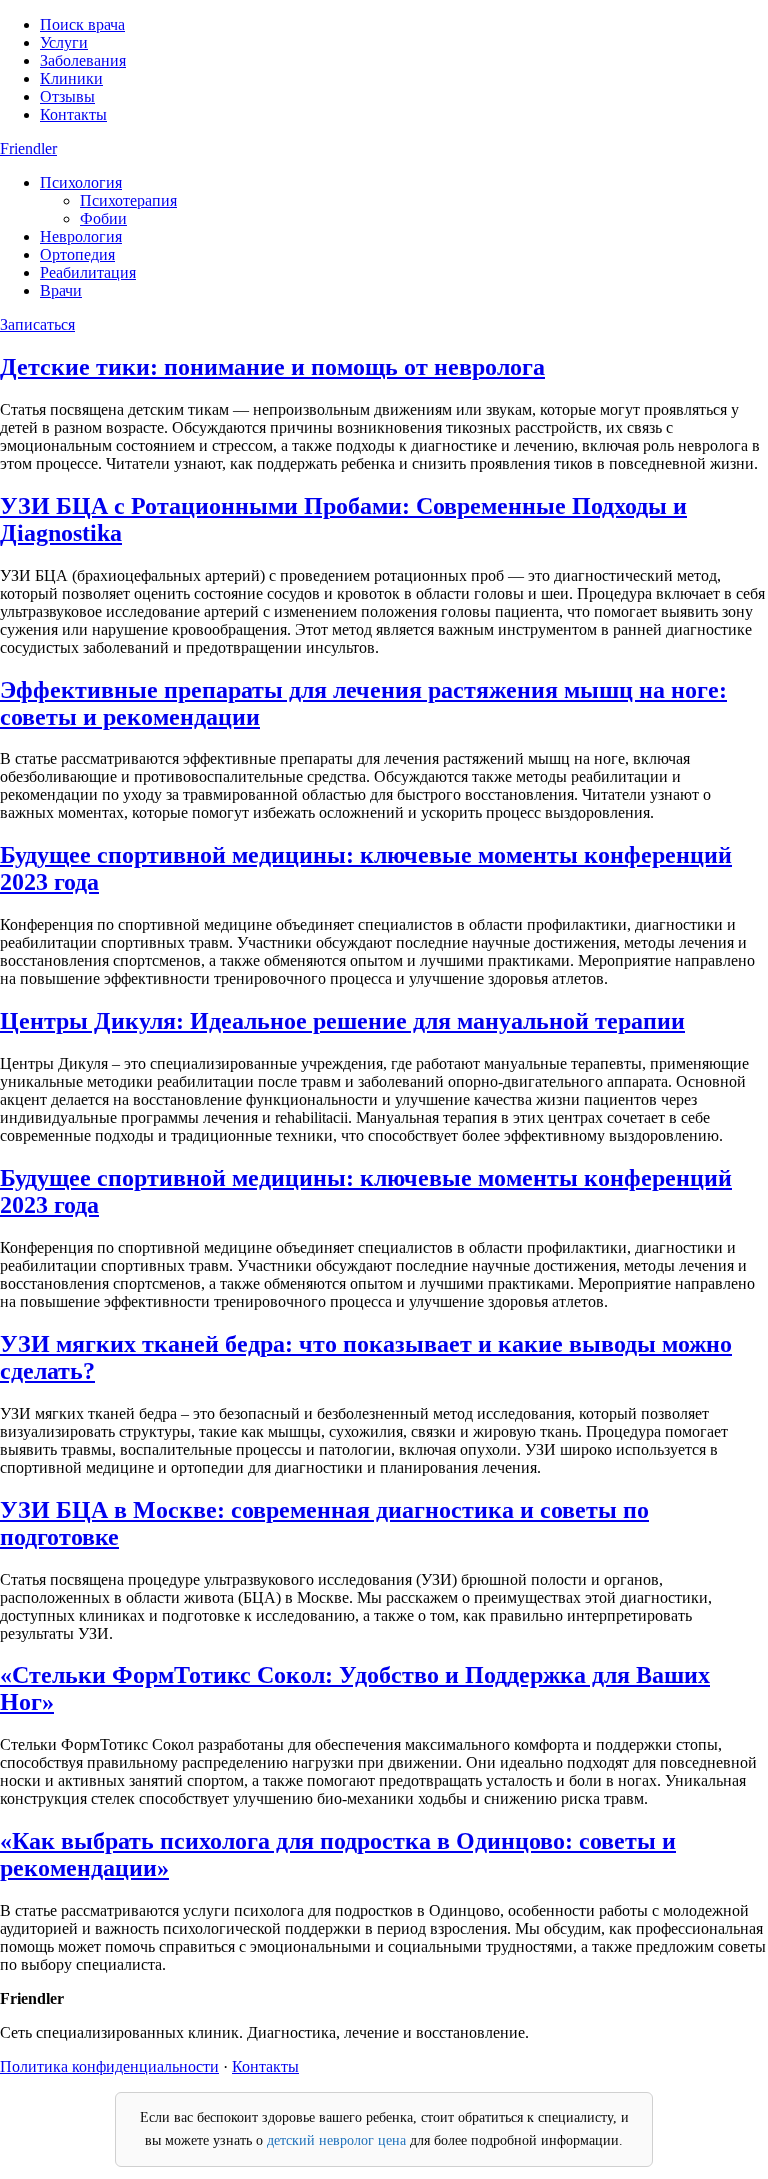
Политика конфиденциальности (109, 2066)
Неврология (81, 236)
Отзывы (67, 96)
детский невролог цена (336, 2140)
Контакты (73, 114)
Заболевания (83, 60)
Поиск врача (82, 24)
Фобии (103, 218)
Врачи (61, 290)
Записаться (37, 324)
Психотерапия (128, 200)
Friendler (28, 148)
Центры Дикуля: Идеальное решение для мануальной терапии (342, 1021)
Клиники (71, 78)
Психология (81, 182)
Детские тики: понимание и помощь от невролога (272, 367)
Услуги (64, 42)
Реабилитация (88, 272)
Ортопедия (77, 254)
